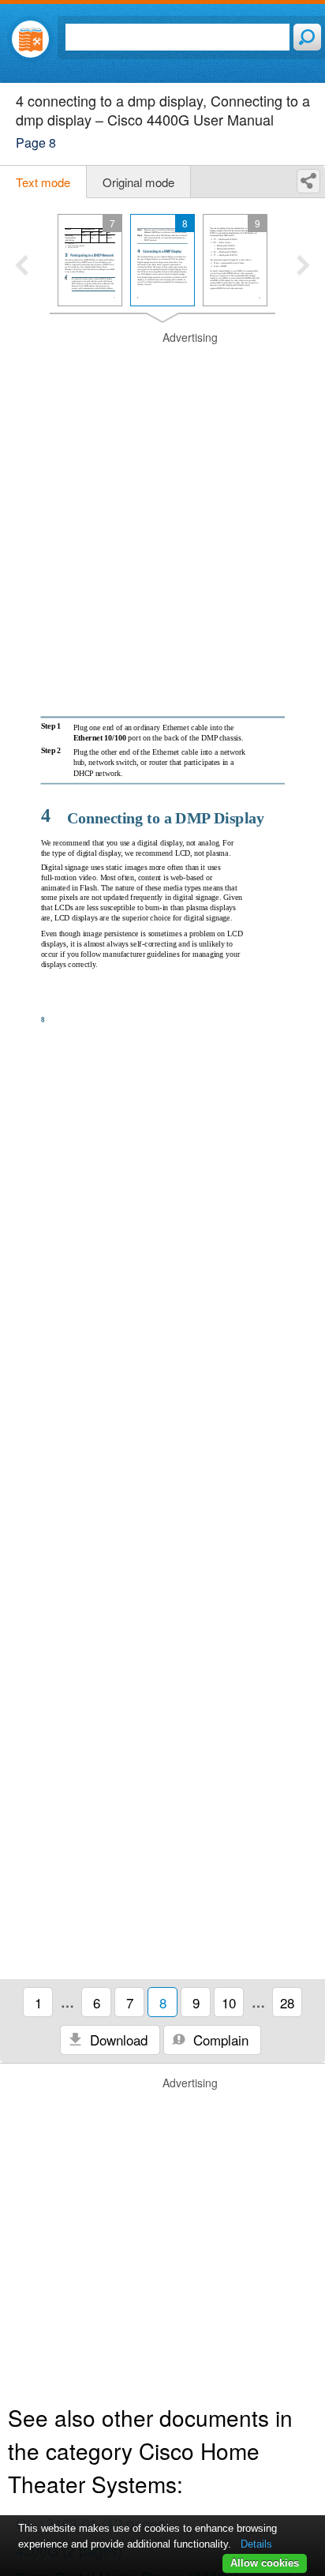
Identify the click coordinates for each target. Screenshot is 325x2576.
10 (229, 2002)
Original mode (138, 182)
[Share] (308, 181)
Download (117, 2040)
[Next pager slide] (303, 267)
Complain (219, 2040)
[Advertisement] (162, 493)
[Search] (307, 37)
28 (287, 2002)
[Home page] (30, 39)
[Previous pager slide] (22, 267)
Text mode (43, 182)
